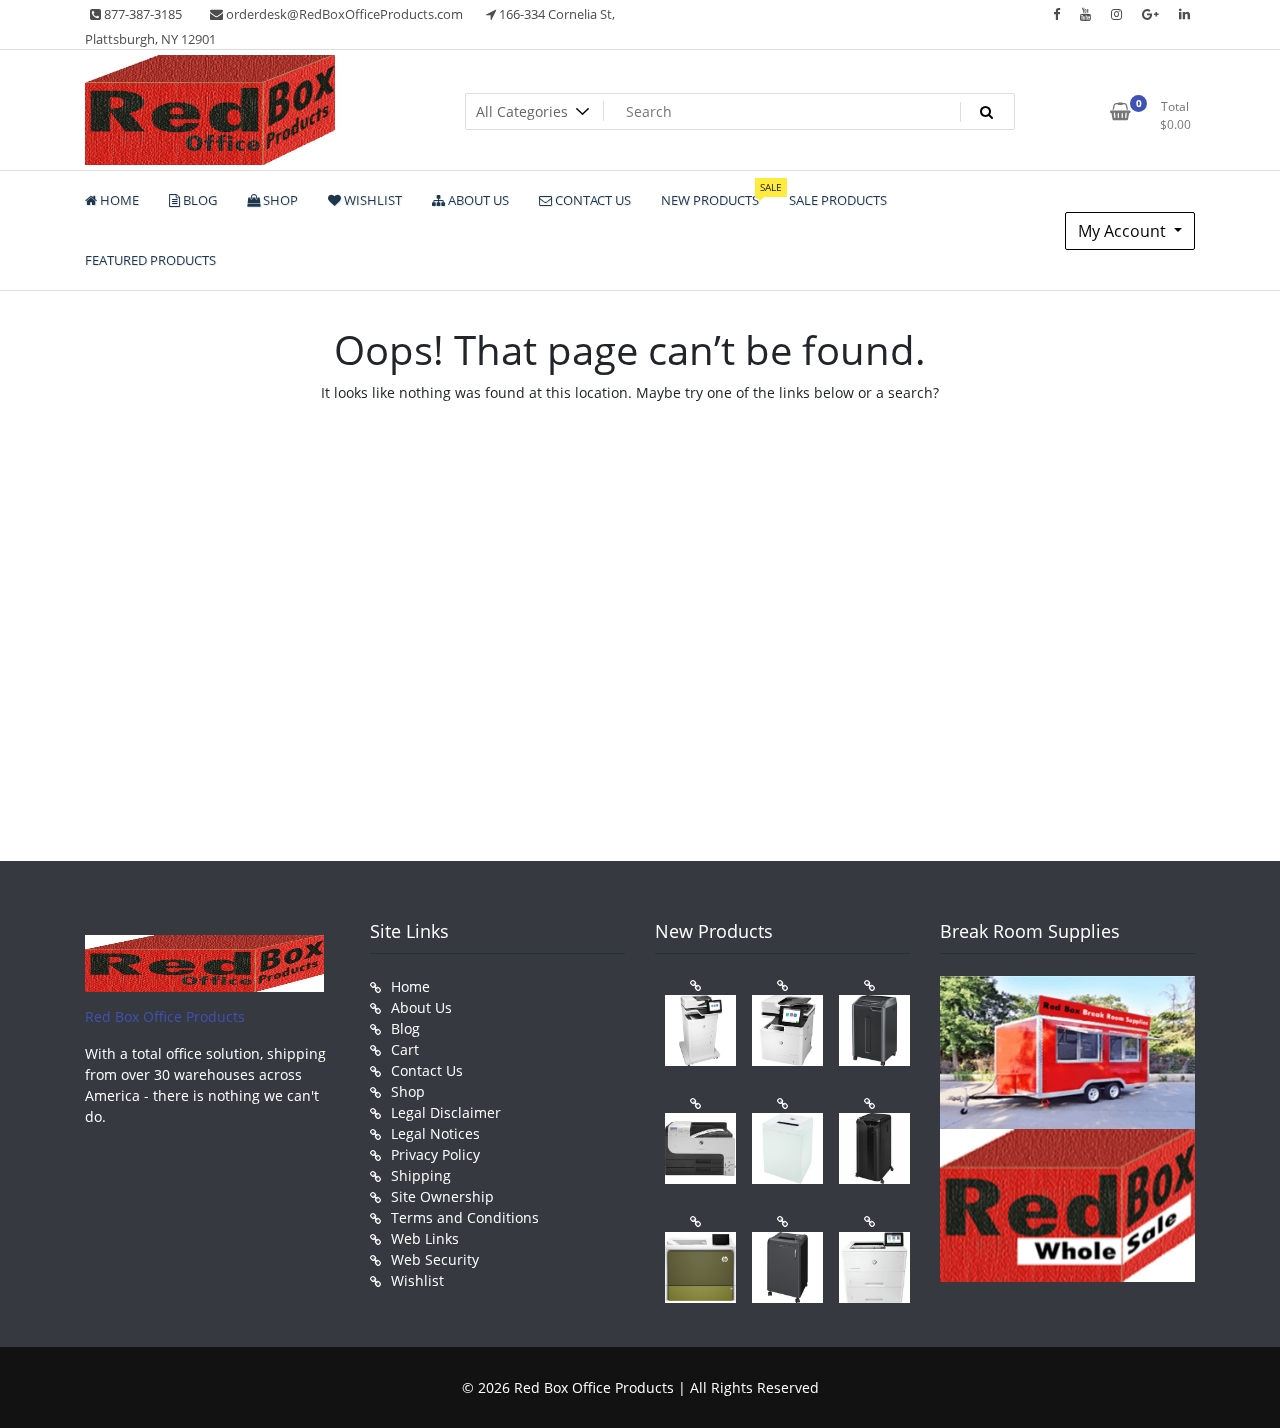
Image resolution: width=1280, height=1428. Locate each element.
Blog (405, 1028)
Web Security (435, 1259)
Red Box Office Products (165, 1016)
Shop (408, 1091)
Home (410, 986)
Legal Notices (435, 1133)
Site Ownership (442, 1196)
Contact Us (427, 1070)
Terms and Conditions (465, 1217)
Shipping (421, 1175)
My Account (1124, 231)
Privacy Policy (435, 1154)
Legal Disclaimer (446, 1112)
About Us (421, 1007)
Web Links (425, 1238)
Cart (405, 1049)
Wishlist (417, 1280)
